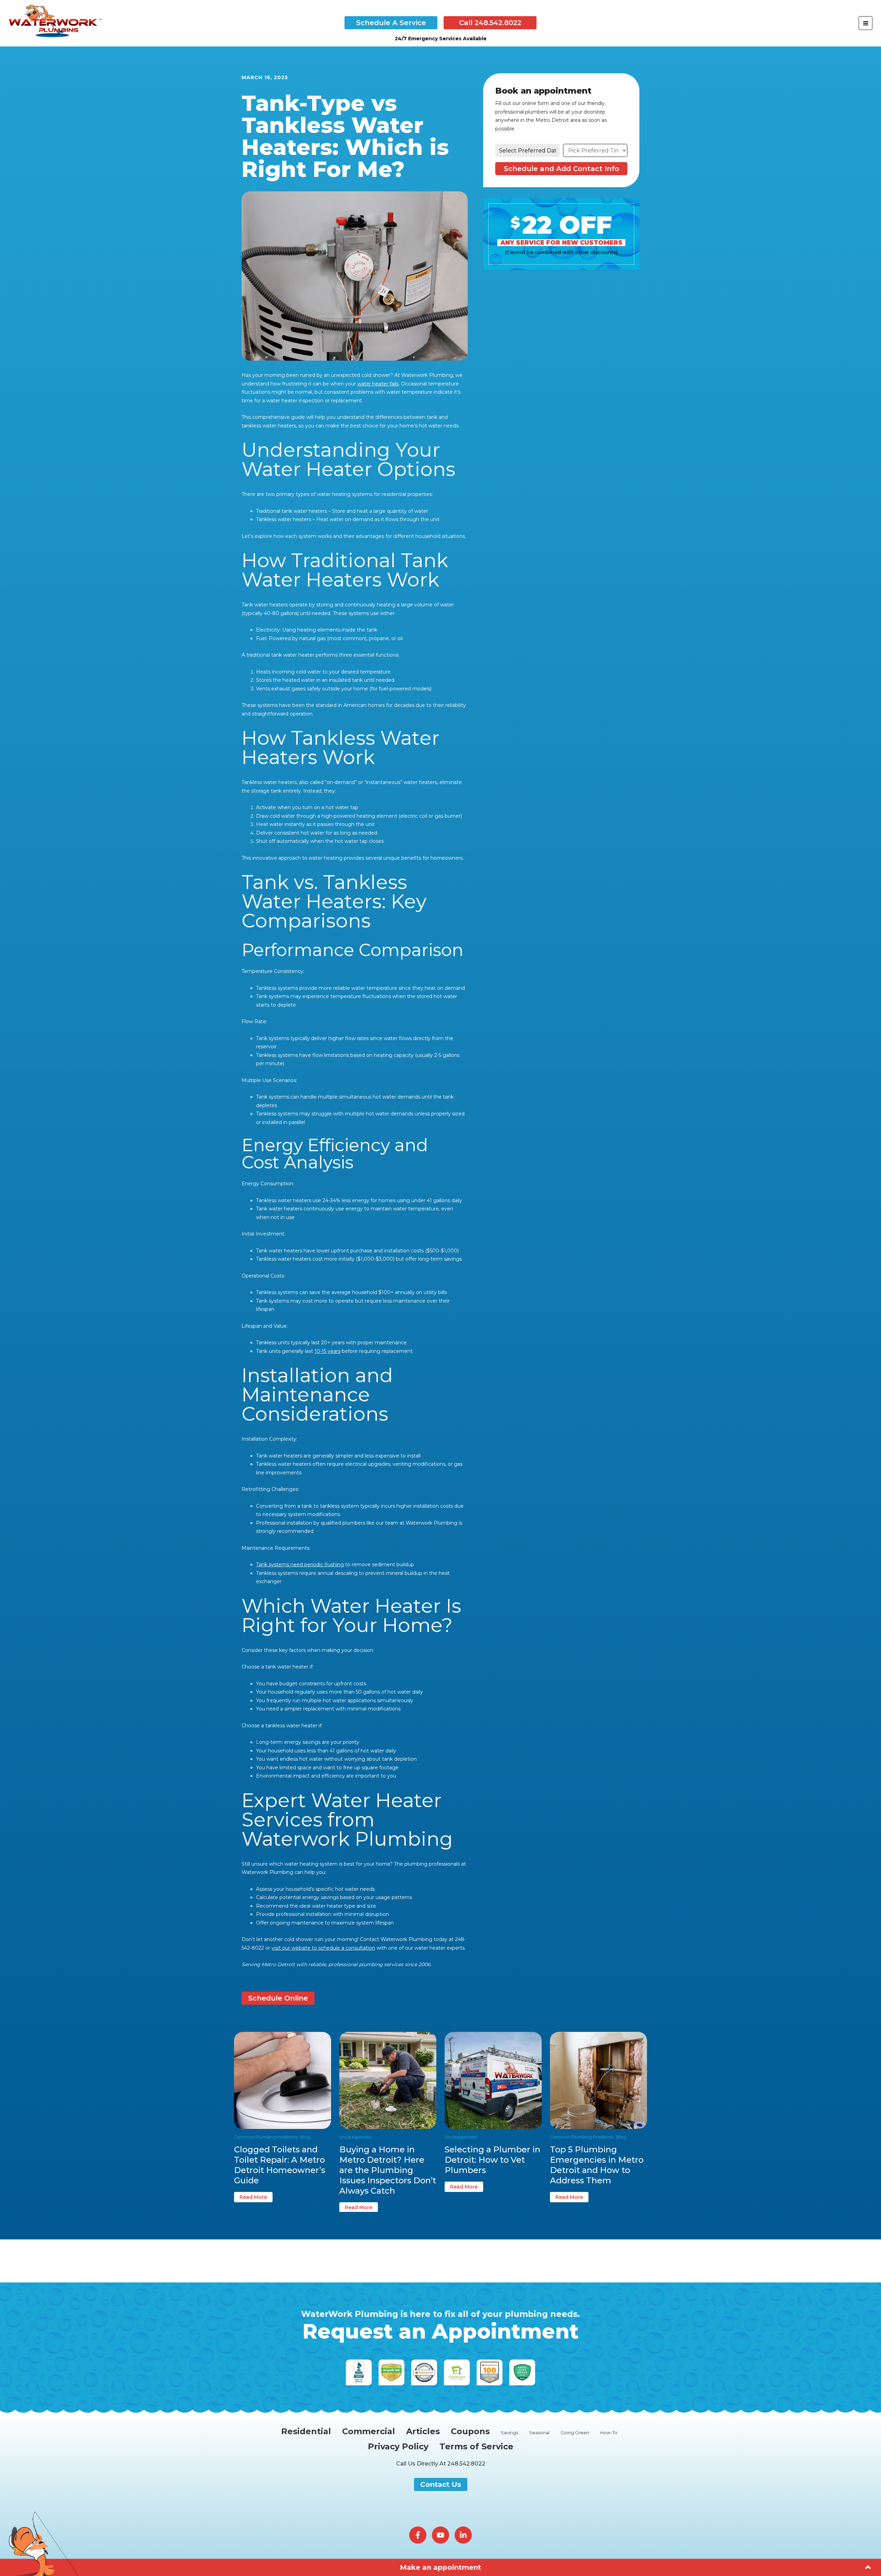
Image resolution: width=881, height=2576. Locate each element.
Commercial (369, 2431)
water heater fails (378, 384)
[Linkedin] (463, 2535)
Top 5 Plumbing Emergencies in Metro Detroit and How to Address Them (597, 2165)
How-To (609, 2433)
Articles (423, 2431)
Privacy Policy (398, 2447)
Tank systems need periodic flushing (300, 1565)
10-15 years (327, 1351)
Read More (253, 2197)
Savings (509, 2433)
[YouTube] (440, 2535)
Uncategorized (355, 2137)
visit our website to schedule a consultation (323, 1948)
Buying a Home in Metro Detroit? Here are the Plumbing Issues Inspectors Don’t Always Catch (388, 2170)
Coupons (470, 2431)
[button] (391, 23)
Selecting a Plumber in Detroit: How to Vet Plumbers (492, 2160)
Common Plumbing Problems (266, 2137)
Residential (306, 2431)
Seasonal (539, 2433)
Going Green (575, 2433)
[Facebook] (418, 2535)
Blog (305, 2137)
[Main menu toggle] (866, 23)
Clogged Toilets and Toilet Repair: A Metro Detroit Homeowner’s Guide (280, 2165)
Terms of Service (476, 2447)
